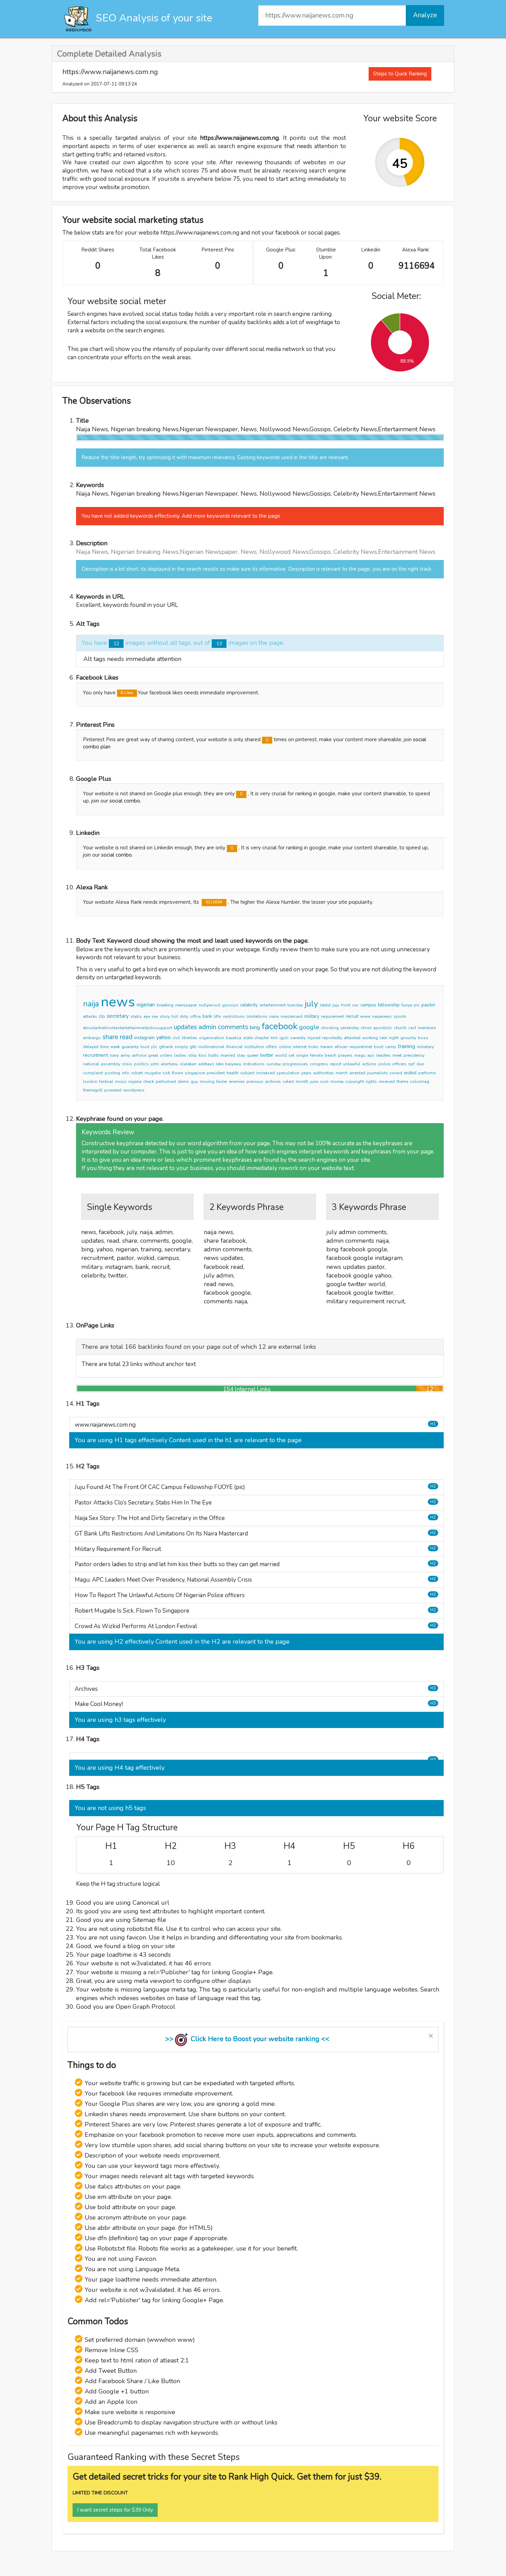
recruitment (96, 1055)
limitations (257, 1016)
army (125, 1055)
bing (255, 1027)
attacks (90, 1016)
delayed (91, 1047)
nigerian (146, 1005)
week (115, 1047)
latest (325, 1005)
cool (324, 1082)
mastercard (292, 1016)
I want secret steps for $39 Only (115, 2510)
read (126, 1037)
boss (423, 1038)
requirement (333, 1016)
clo (102, 1016)
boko (314, 1047)
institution (254, 1047)
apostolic (383, 1028)
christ (366, 1028)
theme (402, 1082)
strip (192, 1055)
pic (417, 1005)
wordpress (134, 1090)
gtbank (166, 1047)
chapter (262, 1038)
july (311, 1004)
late (383, 1038)
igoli (284, 1038)
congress (319, 1064)
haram (327, 1047)
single (302, 1055)
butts (213, 1055)
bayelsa (234, 1038)
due (420, 1064)
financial (234, 1047)
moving (207, 1082)
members (427, 1028)
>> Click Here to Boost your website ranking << (247, 2039)
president (216, 1073)
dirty (184, 1016)
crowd (396, 1073)
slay (241, 1055)
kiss (203, 1055)
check (149, 1082)
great (153, 1055)
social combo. (125, 801)
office (195, 1016)
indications (254, 1064)
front (346, 1005)
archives (273, 1082)
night (394, 1038)
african (341, 1047)
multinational (211, 1047)
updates (185, 1027)
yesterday (350, 1028)
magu (360, 1055)
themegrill (93, 1090)
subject (247, 1073)
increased (265, 1073)
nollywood (209, 1005)
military (312, 1016)
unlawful (352, 1064)
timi (274, 1038)
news (118, 1002)
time (104, 1047)
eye (147, 1016)
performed (166, 1082)
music (121, 1082)
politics (141, 1064)
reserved (387, 1082)
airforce (139, 1055)
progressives (295, 1064)
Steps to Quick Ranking (400, 74)
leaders (383, 1055)
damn (183, 1082)
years (306, 1073)
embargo (92, 1038)
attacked (352, 1038)
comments (233, 1027)
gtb (193, 1047)
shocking (330, 1028)
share (110, 1037)
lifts (218, 1016)
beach (330, 1055)
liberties (189, 1038)
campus (368, 1005)
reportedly (332, 1038)
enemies (237, 1082)
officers (399, 1064)
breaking (165, 1005)
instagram (144, 1038)
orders (166, 1055)
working (370, 1038)
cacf (412, 1028)
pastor (428, 1005)
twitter (267, 1055)
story (165, 1016)
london (90, 1082)
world (281, 1055)
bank (207, 1016)
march (342, 1073)
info (126, 1073)
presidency (414, 1055)
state (248, 1038)
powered (113, 1090)
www (365, 1016)
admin (207, 1027)
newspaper (186, 1005)
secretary (118, 1016)
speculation (288, 1073)
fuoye (407, 1005)
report (336, 1064)
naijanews (382, 1016)
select (288, 1082)
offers (271, 1047)
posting (112, 1073)
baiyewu (233, 1064)
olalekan (188, 1064)
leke (220, 1064)
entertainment (273, 1005)
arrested (357, 1073)
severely (298, 1038)
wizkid (410, 1073)
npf (412, 1064)
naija (91, 1004)
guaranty (130, 1047)
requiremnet (361, 1047)
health (233, 1073)
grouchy (408, 1038)
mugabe (153, 1073)
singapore (195, 1073)
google (309, 1027)
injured (314, 1038)
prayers (345, 1055)
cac (355, 1005)
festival (106, 1082)
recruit (352, 1016)
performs (427, 1073)
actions (369, 1064)
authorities (324, 1073)
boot (379, 1047)
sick (166, 1073)
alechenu (169, 1064)
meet (397, 1055)
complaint (93, 1073)
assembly (110, 1064)
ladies (180, 1055)
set (291, 1055)
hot (175, 1016)
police (384, 1064)
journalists (377, 1073)
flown (177, 1073)
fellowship (389, 1005)
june (314, 1082)
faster (222, 1082)
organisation (212, 1038)
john (155, 1064)
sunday (274, 1064)
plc (154, 1047)
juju (336, 1005)
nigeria (135, 1082)
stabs (136, 1016)
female (316, 1055)
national (91, 1064)
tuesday (295, 1005)
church (400, 1028)
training (407, 1046)
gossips (230, 1005)
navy (114, 1055)
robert (137, 1073)
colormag (420, 1082)
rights (371, 1082)
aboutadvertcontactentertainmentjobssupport (128, 1028)
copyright (355, 1082)
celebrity (249, 1005)
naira (274, 1016)
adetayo (206, 1064)
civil (176, 1038)
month (302, 1082)
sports (400, 1016)
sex (155, 1016)
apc (371, 1055)
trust (145, 1047)
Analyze (425, 15)
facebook (280, 1026)
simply (181, 1047)
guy (194, 1082)
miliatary (425, 1047)
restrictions (234, 1016)
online (285, 1047)
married (228, 1055)
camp (391, 1047)
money (337, 1082)
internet (300, 1047)
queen (253, 1055)
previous (255, 1082)
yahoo (164, 1037)
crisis (127, 1064)
